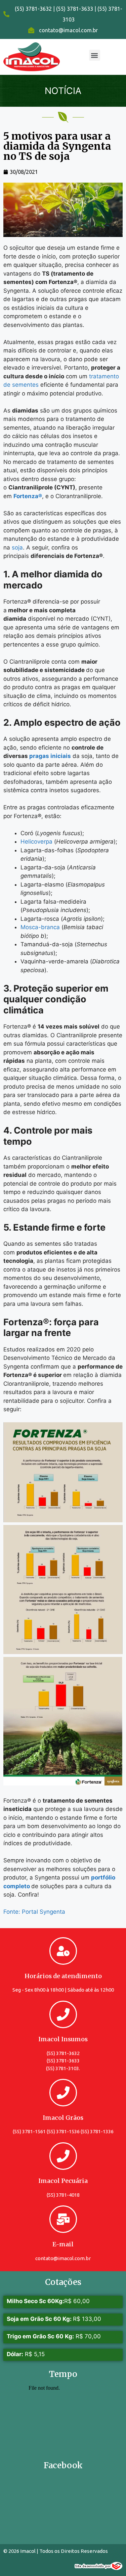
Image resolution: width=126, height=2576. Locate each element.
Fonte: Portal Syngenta (34, 1912)
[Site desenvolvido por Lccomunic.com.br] (99, 2568)
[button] (95, 55)
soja (17, 547)
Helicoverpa (36, 842)
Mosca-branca (40, 927)
